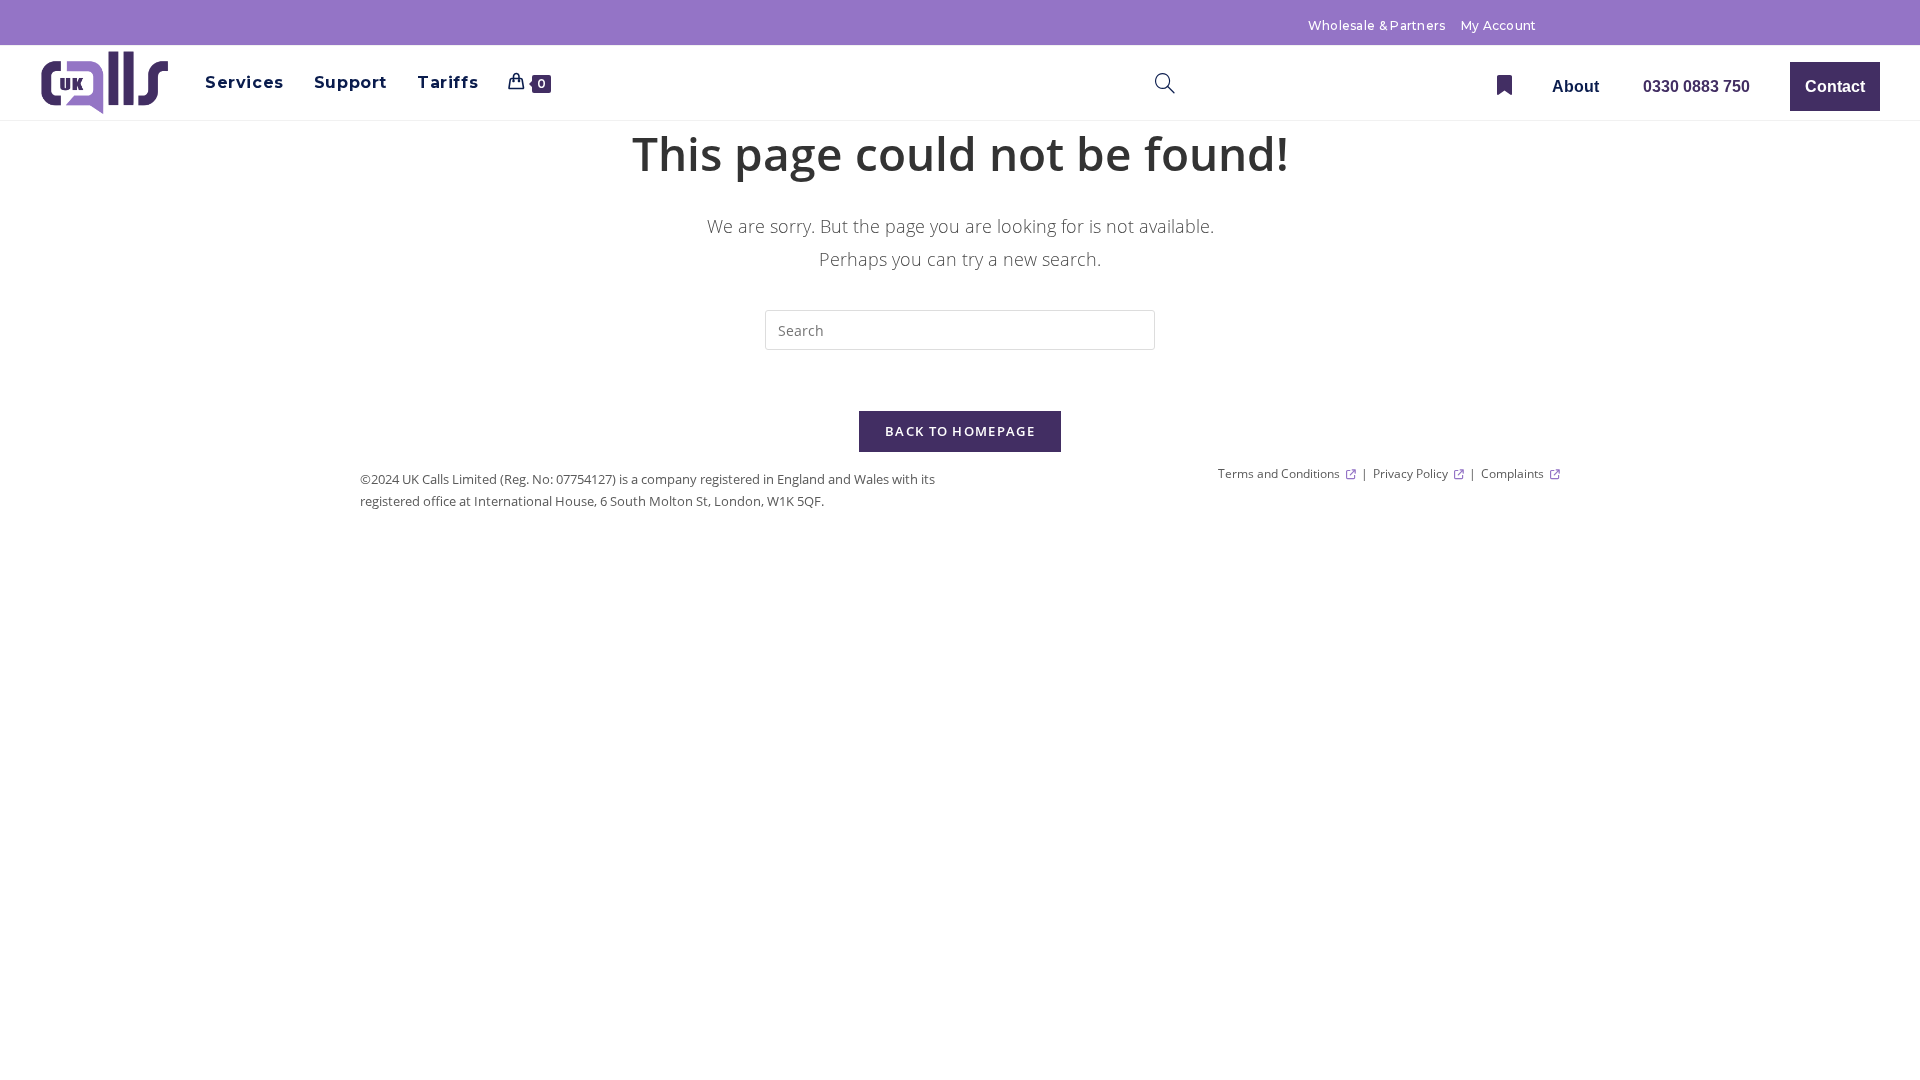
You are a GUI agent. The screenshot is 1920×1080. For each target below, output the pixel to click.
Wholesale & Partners (1377, 25)
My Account (1499, 25)
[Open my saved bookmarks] (1504, 86)
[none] (1575, 86)
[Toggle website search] (1165, 87)
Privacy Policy (1412, 473)
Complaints (1514, 473)
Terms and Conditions (1280, 473)
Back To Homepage (960, 431)
